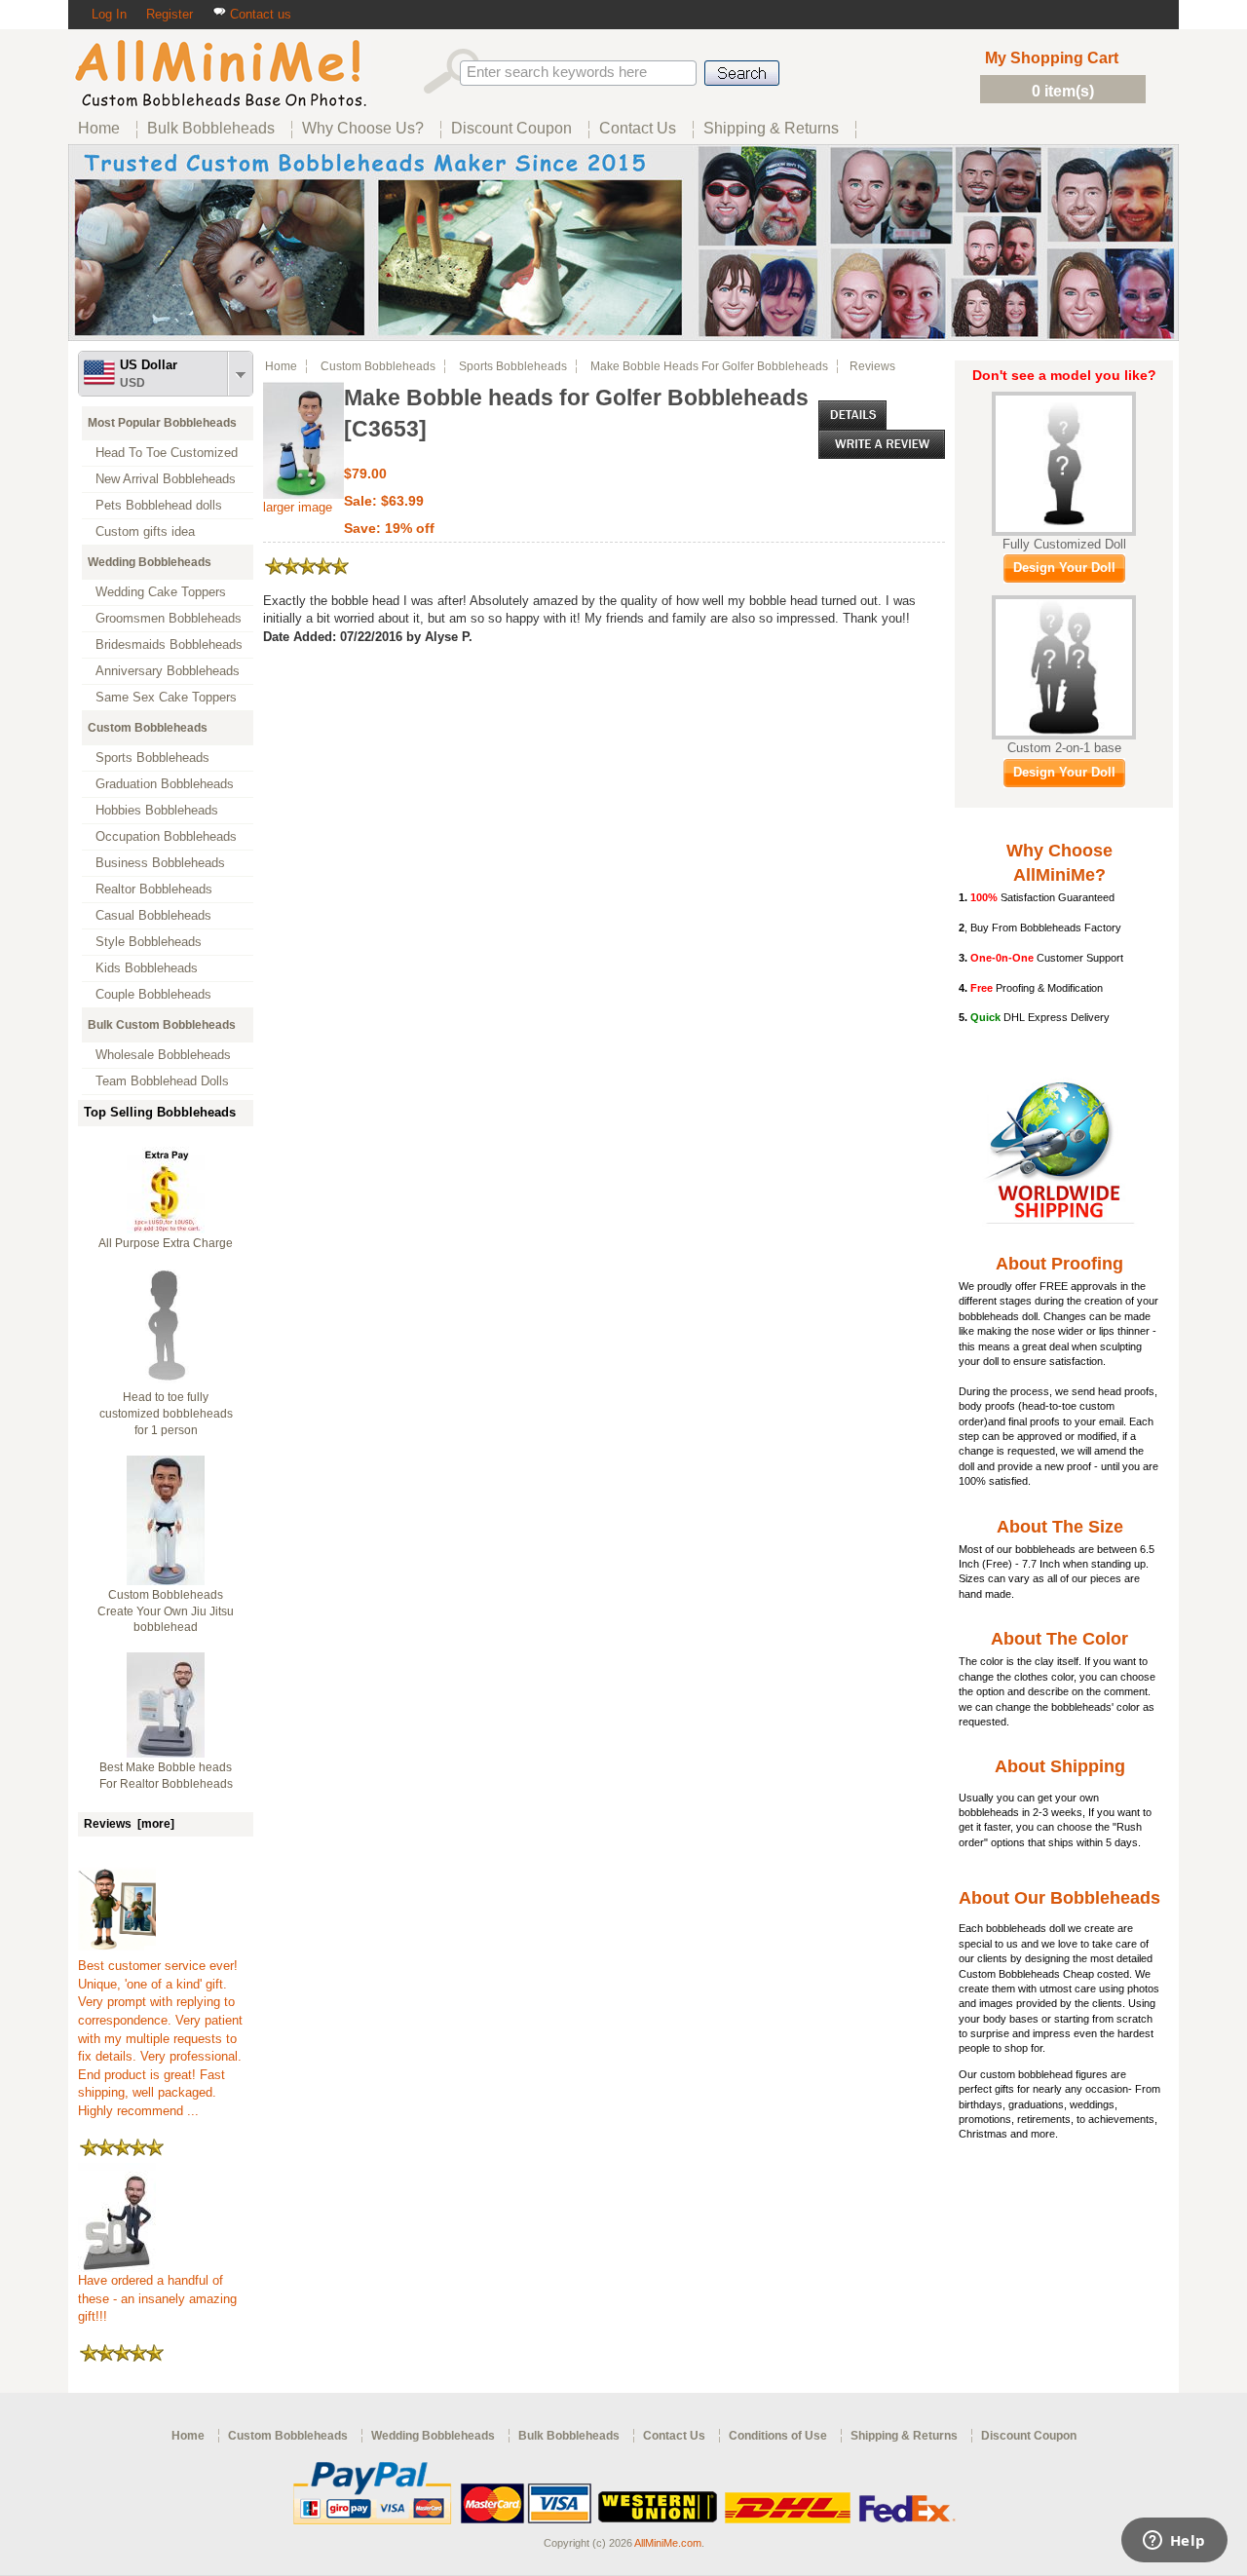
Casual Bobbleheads (153, 915)
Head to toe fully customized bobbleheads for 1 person (166, 1414)
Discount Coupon (1029, 2436)
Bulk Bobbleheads (569, 2436)
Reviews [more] (129, 1824)
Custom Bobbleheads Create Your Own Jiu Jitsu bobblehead (166, 1611)
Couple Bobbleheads (153, 994)
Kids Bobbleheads (147, 968)
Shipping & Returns (904, 2436)
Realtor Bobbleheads (154, 889)
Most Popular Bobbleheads (162, 423)
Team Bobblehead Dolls (162, 1081)
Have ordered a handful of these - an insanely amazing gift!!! (157, 2298)
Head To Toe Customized (167, 453)
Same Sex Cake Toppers (166, 697)
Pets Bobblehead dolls (159, 505)
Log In (109, 14)
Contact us (259, 14)
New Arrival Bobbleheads (166, 479)
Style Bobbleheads (149, 942)
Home (281, 366)
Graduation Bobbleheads (165, 784)
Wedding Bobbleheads (150, 562)
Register (170, 14)
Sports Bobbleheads (152, 758)
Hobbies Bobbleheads (157, 810)
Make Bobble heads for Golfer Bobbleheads (709, 366)
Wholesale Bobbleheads (163, 1055)
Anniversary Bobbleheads (168, 671)
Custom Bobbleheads (148, 728)
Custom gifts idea (145, 531)
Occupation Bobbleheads (166, 836)
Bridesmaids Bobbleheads (169, 644)
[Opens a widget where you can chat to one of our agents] (1174, 2542)
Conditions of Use (778, 2436)
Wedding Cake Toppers (161, 592)
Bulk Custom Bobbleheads (162, 1025)
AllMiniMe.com (668, 2543)
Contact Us (674, 2436)
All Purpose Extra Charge (166, 1243)
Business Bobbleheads (160, 863)
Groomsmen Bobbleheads (169, 618)
